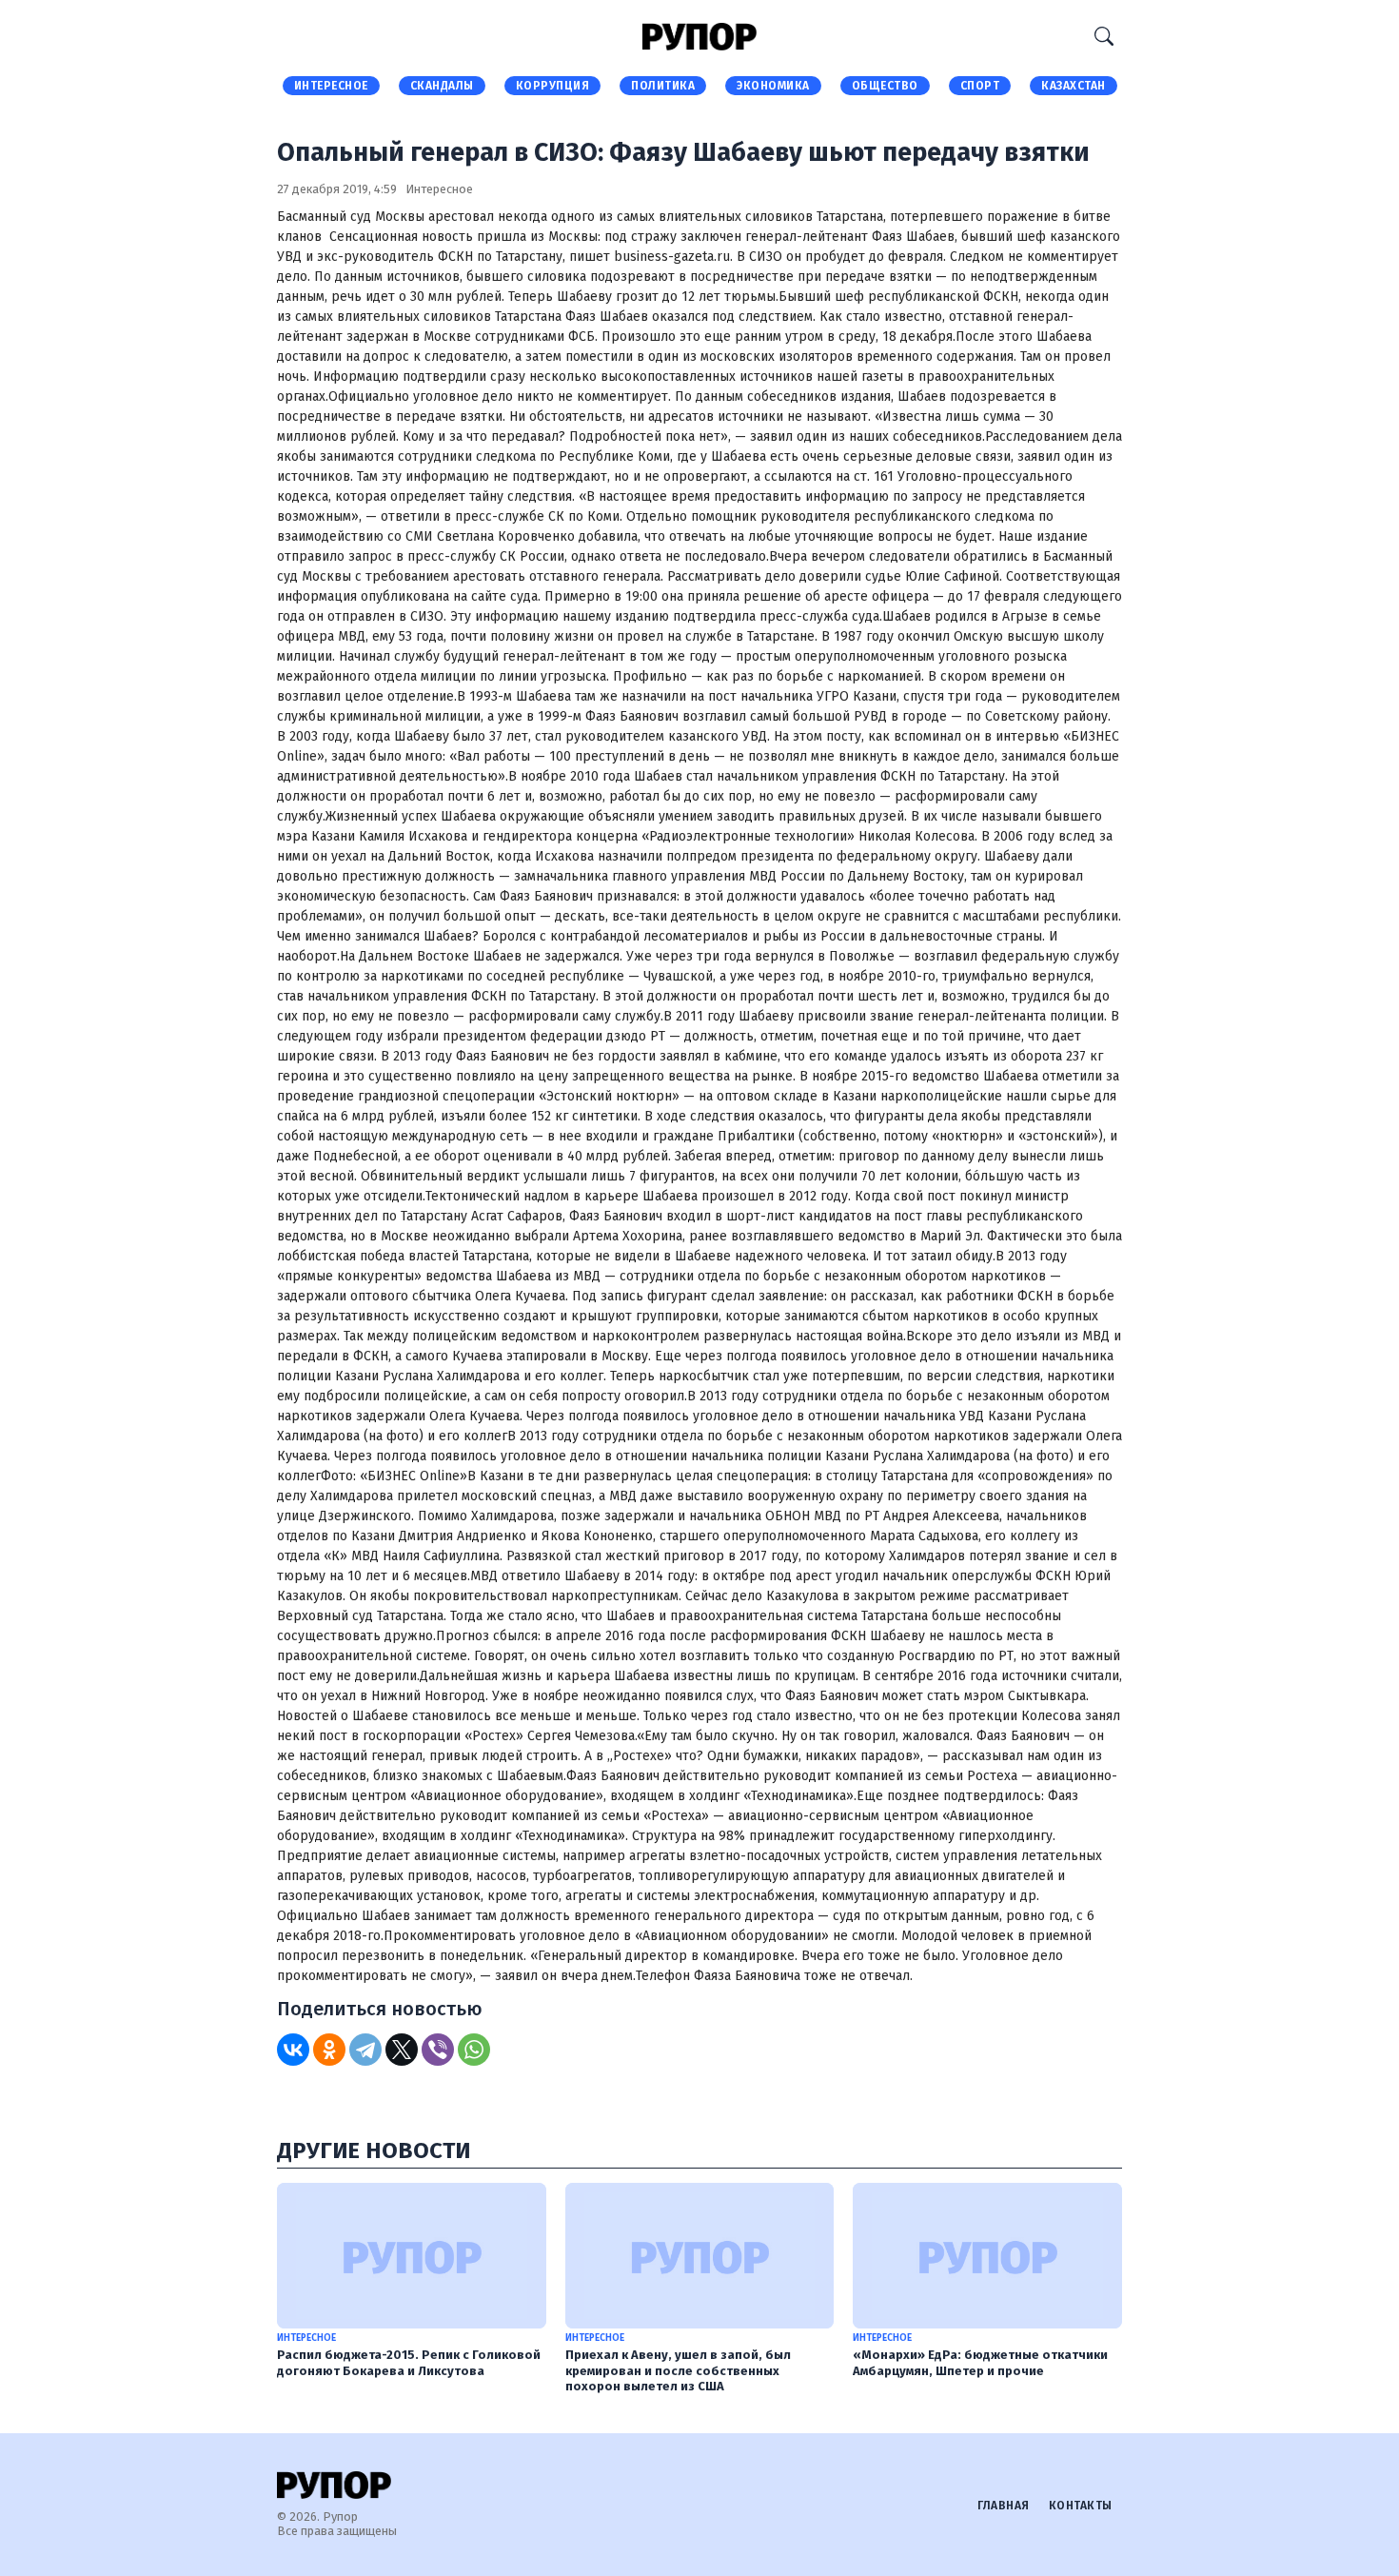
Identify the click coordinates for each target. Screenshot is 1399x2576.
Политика (663, 86)
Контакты (1081, 2506)
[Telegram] (365, 2050)
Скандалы (442, 86)
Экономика (773, 86)
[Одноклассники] (329, 2050)
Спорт (980, 86)
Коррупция (553, 86)
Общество (885, 86)
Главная (1004, 2506)
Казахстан (1074, 86)
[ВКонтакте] (293, 2050)
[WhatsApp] (474, 2050)
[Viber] (438, 2050)
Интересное (331, 86)
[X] (402, 2050)
